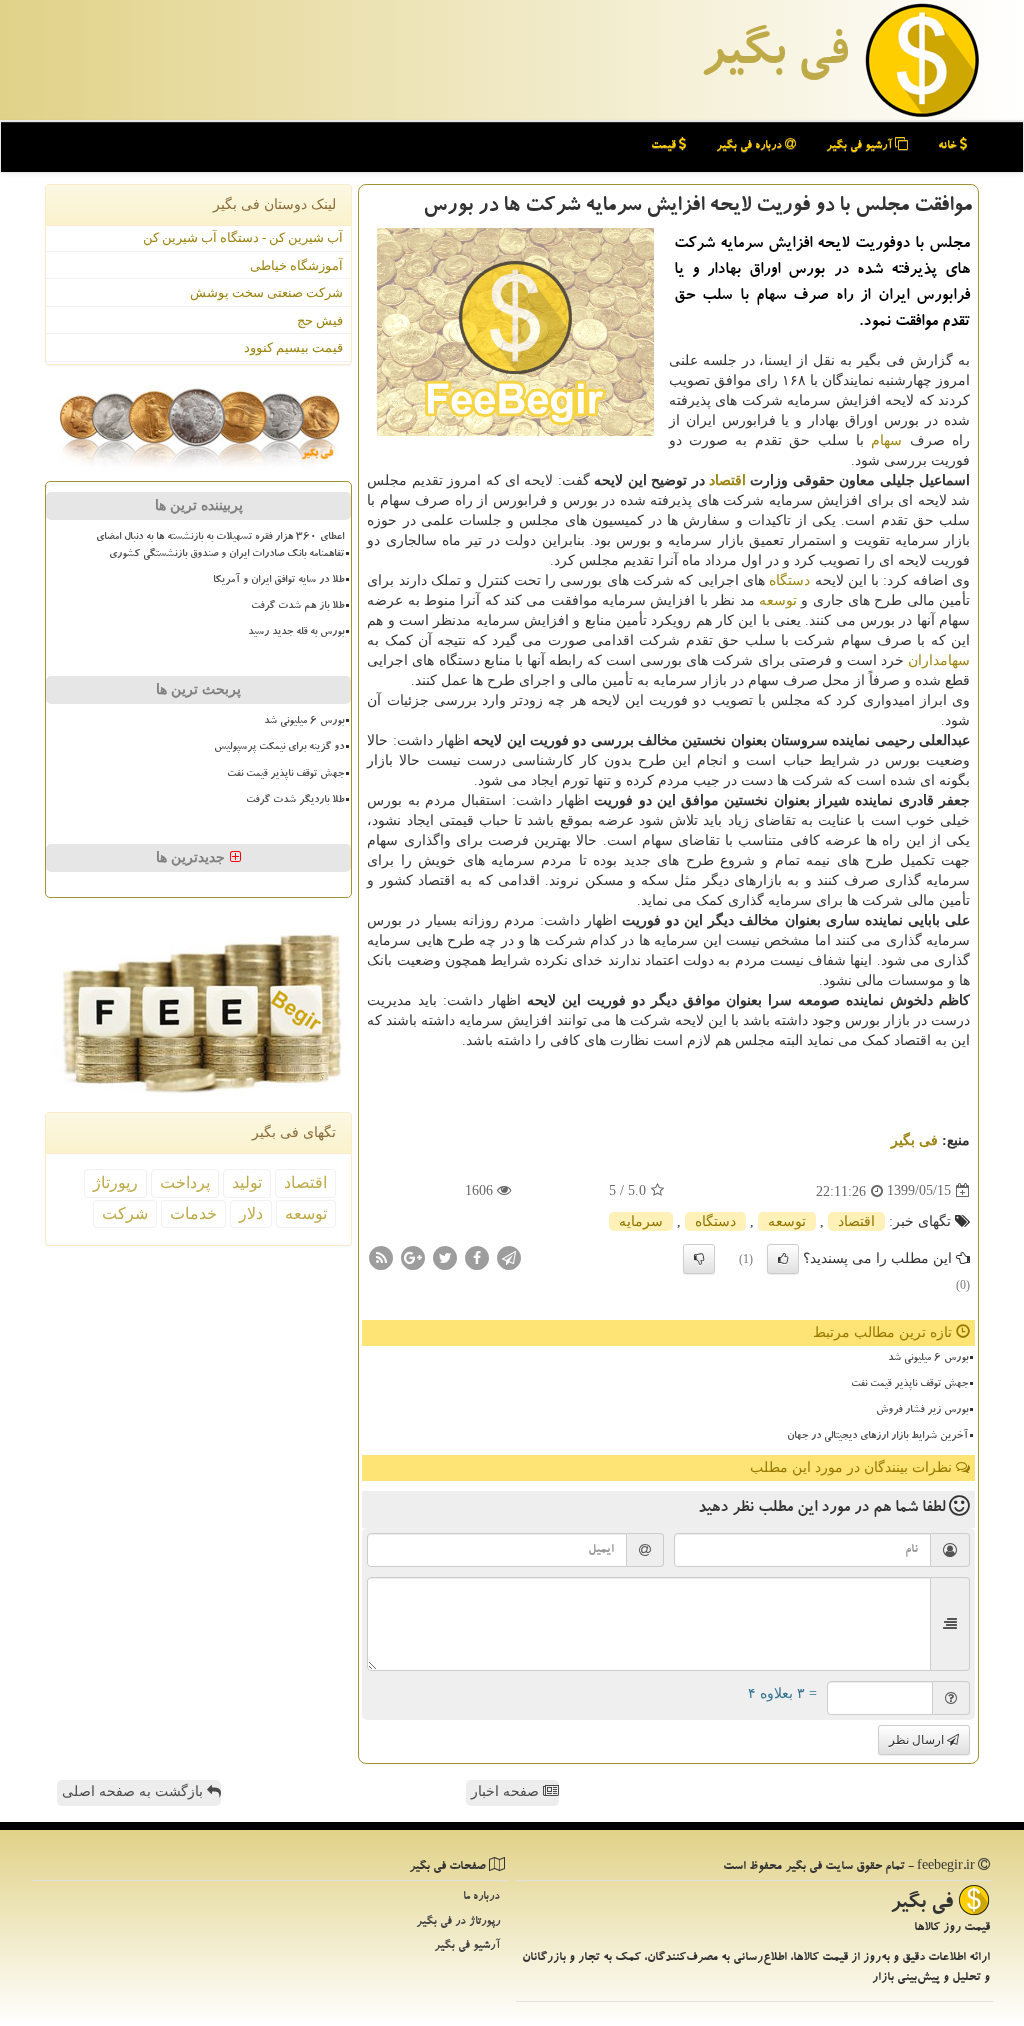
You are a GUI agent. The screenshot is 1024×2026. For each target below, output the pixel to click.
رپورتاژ (115, 1182)
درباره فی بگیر (750, 146)
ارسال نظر (918, 1740)
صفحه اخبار (507, 1791)
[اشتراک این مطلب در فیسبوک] (477, 1256)
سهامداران (939, 660)
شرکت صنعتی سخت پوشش (266, 292)
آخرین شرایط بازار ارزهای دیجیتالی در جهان (877, 1437)
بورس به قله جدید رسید (296, 633)
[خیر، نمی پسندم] (699, 1259)
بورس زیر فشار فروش (922, 1411)
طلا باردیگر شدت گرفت (295, 801)
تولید (247, 1182)
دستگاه (789, 580)
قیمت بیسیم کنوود (293, 347)
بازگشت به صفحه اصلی (134, 1791)
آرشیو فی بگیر (860, 146)
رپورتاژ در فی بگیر (458, 1922)
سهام (886, 440)
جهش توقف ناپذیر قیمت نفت (909, 1385)
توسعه (778, 600)
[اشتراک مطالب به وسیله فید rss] (381, 1256)
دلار (251, 1213)
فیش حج (320, 320)
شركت (125, 1213)
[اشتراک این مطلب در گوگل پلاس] (413, 1256)
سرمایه (641, 1221)
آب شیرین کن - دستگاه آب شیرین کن (243, 237)
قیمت (665, 146)
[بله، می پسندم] (783, 1259)
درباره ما (481, 1897)
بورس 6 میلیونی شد (928, 1359)
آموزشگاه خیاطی (296, 265)
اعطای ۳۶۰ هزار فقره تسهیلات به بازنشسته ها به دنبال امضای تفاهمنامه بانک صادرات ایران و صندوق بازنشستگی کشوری (220, 546)
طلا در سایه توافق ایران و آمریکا (278, 581)
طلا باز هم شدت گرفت (297, 607)
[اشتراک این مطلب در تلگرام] (509, 1256)
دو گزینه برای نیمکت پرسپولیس (279, 748)
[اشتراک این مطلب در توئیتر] (445, 1256)
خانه (949, 146)
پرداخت (185, 1182)
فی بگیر (774, 57)
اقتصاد (727, 480)
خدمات (193, 1213)
